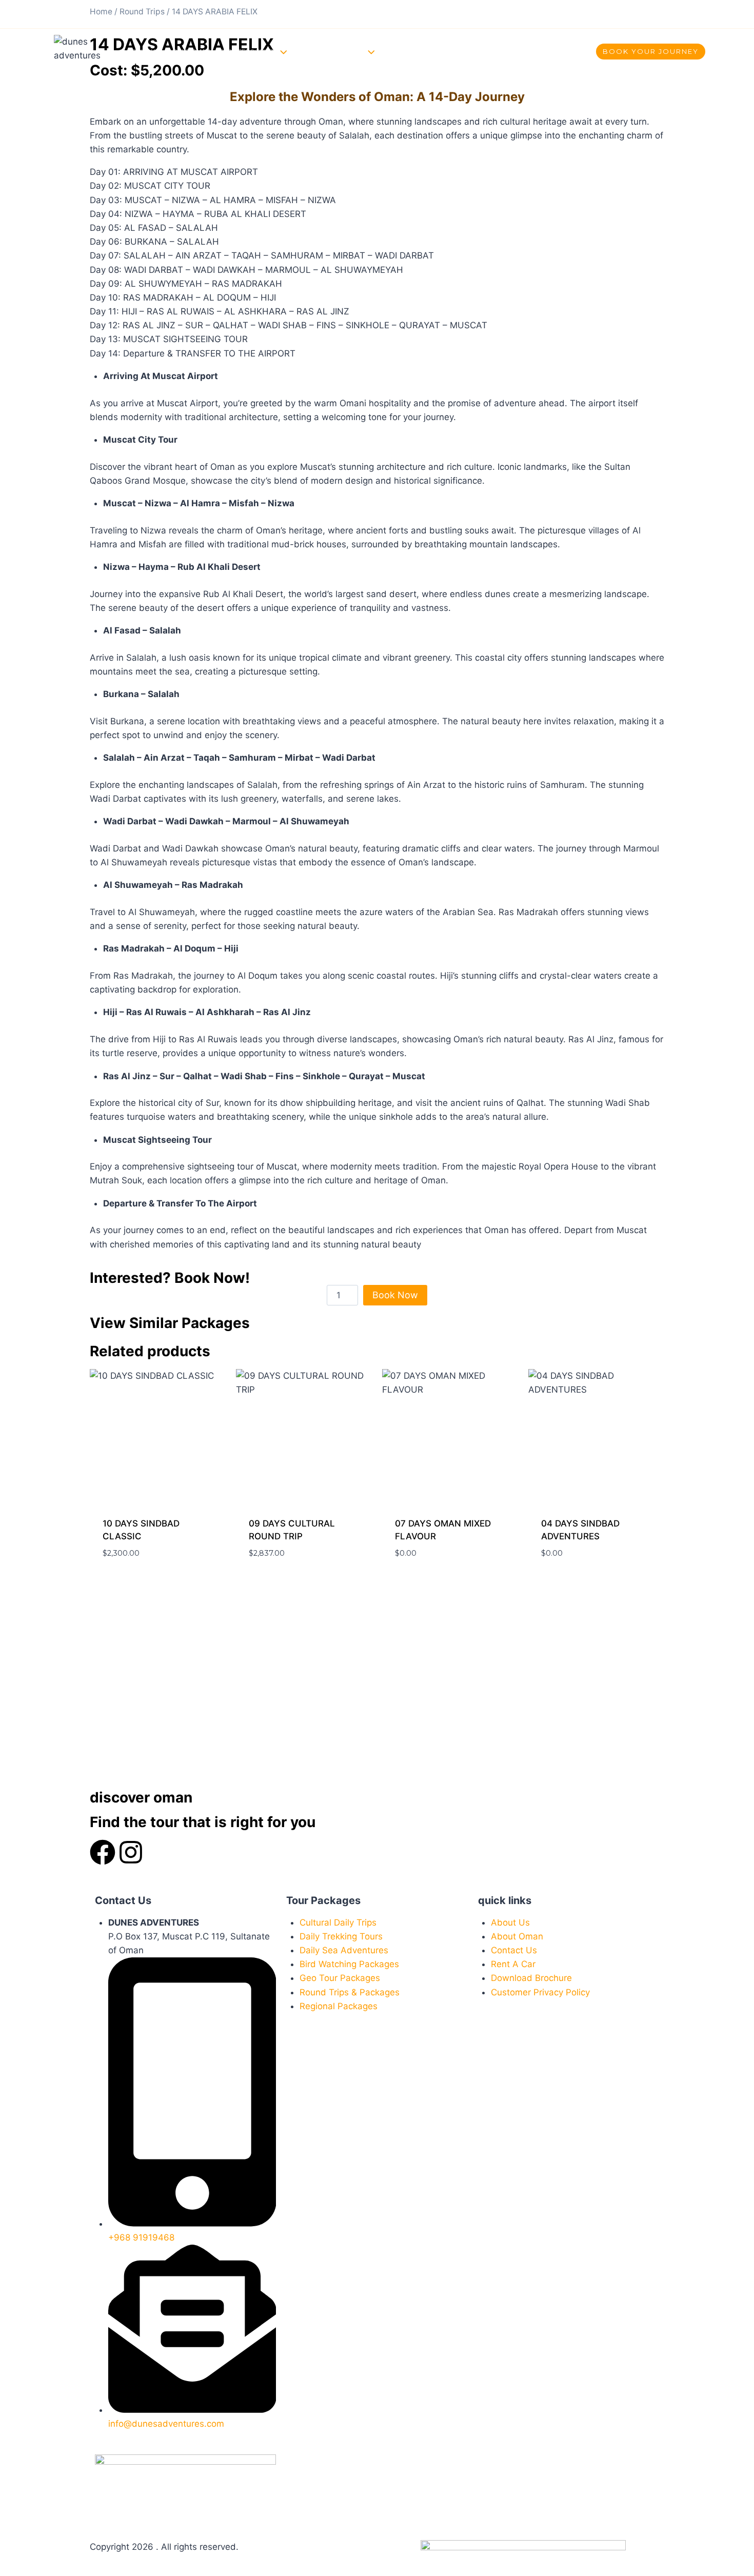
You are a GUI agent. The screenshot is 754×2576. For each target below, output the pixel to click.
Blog (389, 51)
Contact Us (426, 51)
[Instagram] (600, 14)
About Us (143, 51)
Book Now (395, 1295)
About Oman (189, 51)
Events (304, 51)
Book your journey (651, 51)
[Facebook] (577, 14)
